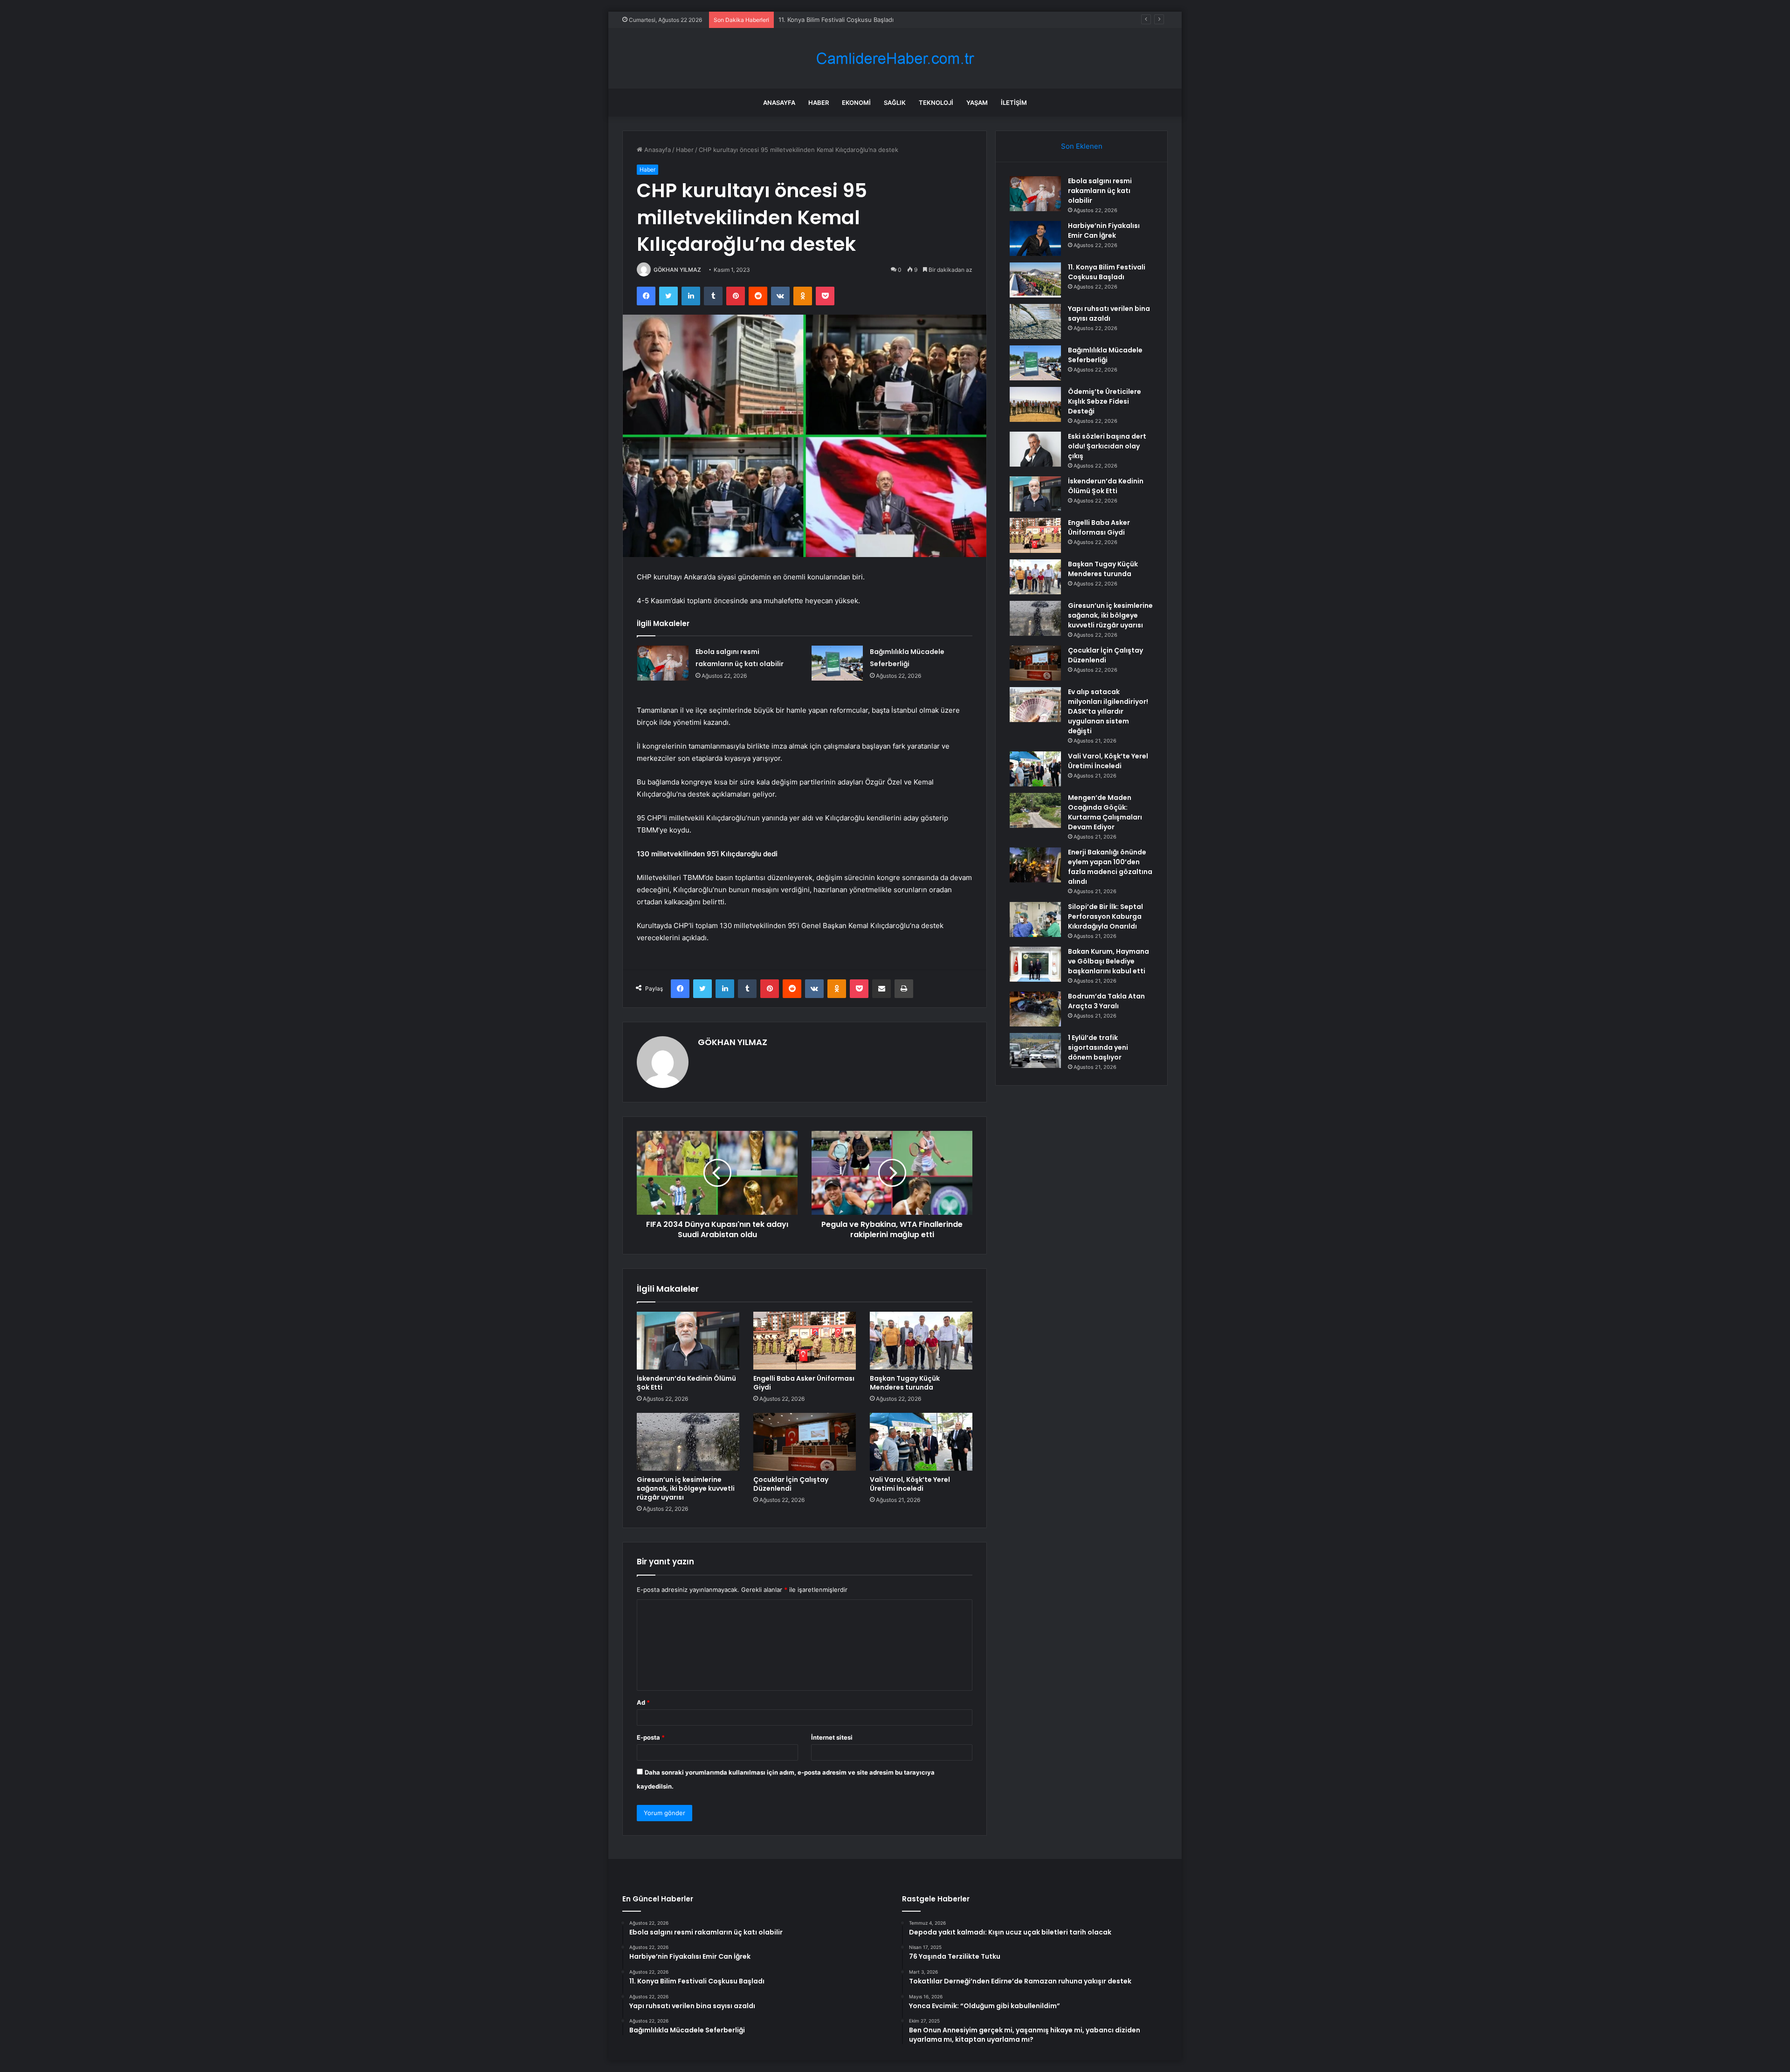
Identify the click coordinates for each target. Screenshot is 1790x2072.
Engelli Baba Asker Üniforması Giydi (804, 1383)
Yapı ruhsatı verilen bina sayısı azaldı (831, 20)
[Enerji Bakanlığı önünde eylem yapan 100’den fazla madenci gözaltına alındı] (1035, 865)
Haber (819, 103)
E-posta (651, 1737)
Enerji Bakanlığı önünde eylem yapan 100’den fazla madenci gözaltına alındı (1110, 867)
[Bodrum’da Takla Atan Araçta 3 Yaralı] (1035, 1009)
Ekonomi (856, 103)
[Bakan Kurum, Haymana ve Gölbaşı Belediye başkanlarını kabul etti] (1035, 964)
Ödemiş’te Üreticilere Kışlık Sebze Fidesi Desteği (1105, 401)
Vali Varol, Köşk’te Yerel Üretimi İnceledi (910, 1484)
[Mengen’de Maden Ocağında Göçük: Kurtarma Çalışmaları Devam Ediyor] (1035, 810)
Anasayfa (779, 103)
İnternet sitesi (832, 1737)
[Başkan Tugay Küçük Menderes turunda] (921, 1341)
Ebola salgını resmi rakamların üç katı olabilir (1100, 191)
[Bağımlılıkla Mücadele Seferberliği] (837, 663)
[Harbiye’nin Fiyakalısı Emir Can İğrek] (1035, 238)
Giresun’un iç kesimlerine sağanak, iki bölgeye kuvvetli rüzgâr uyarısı (686, 1488)
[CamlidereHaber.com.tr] (895, 59)
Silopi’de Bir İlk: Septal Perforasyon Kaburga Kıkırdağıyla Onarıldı (1105, 916)
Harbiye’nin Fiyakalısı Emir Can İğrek (1104, 231)
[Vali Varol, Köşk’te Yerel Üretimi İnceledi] (921, 1442)
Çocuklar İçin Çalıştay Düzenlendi (791, 1484)
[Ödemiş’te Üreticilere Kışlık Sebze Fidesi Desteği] (1035, 404)
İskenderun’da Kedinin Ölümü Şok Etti (686, 1383)
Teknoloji (936, 103)
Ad (643, 1702)
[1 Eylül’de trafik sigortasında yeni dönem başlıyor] (1035, 1050)
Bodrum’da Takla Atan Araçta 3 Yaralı (1106, 1001)
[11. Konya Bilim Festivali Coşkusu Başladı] (1035, 280)
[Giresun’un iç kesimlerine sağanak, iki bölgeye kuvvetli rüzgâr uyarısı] (688, 1442)
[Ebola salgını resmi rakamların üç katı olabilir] (663, 663)
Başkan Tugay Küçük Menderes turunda (905, 1383)
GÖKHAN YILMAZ (677, 270)
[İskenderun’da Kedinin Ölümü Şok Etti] (688, 1341)
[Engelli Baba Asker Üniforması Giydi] (805, 1341)
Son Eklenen (1082, 146)
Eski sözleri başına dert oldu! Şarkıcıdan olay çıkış (1107, 446)
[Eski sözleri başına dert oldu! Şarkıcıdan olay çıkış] (1035, 449)
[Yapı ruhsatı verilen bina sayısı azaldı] (1035, 321)
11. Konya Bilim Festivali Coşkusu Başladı (1107, 272)
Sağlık (895, 103)
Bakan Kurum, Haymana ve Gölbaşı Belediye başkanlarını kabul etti (1108, 961)
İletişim (1014, 103)
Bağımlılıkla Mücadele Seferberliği (1105, 355)
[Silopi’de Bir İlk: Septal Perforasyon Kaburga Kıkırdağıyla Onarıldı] (1035, 919)
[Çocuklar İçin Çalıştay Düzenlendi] (805, 1442)
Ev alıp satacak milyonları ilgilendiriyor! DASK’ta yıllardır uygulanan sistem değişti (1108, 711)
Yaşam (977, 103)
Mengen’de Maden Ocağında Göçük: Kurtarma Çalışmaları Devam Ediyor (1105, 812)
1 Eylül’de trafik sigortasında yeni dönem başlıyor (1098, 1047)
